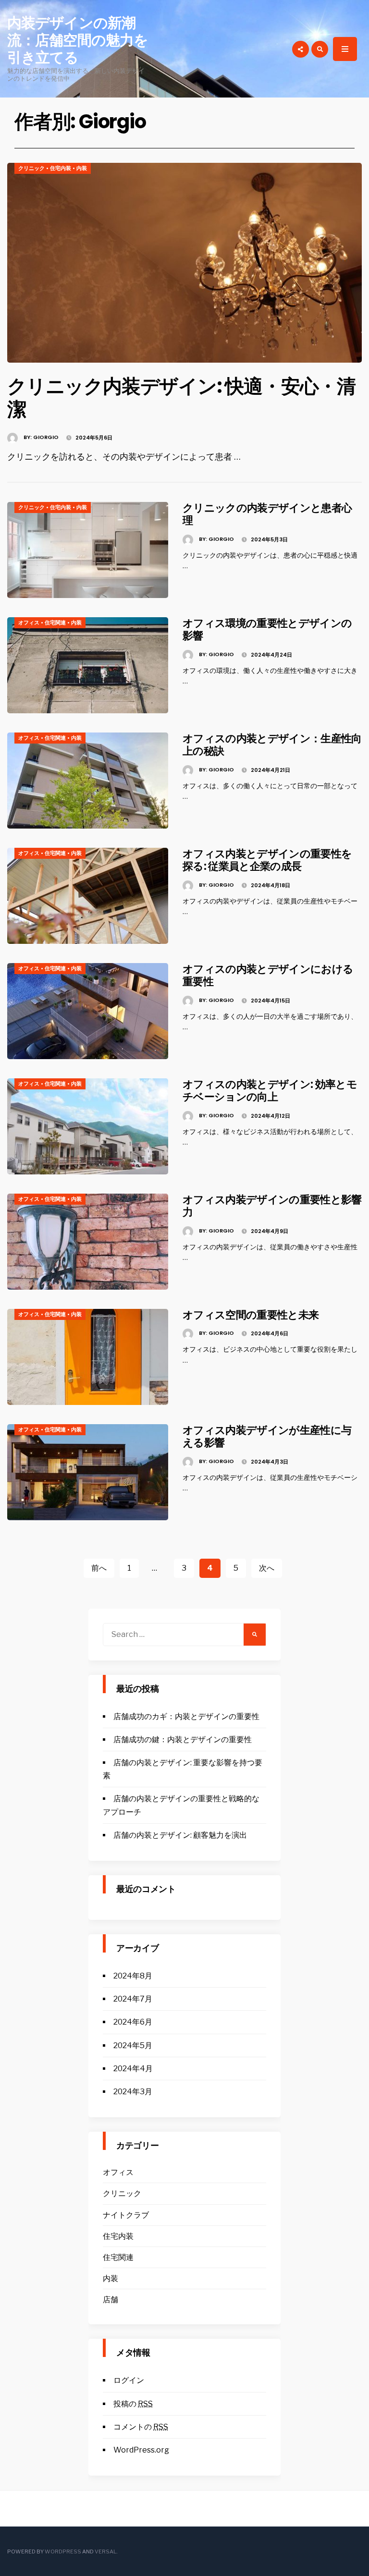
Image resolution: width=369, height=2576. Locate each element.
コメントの (141, 2427)
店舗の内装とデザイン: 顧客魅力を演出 (180, 1835)
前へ (99, 1568)
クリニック (31, 168)
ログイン (129, 2380)
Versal (105, 2552)
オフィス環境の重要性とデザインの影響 (267, 629)
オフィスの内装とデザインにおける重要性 (268, 975)
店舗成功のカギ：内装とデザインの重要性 (186, 1716)
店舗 (111, 2300)
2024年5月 (133, 2045)
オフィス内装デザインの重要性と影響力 (272, 1206)
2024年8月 (133, 1976)
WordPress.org (141, 2450)
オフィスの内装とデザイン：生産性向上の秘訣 (272, 745)
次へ (267, 1568)
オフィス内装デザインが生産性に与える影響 (267, 1436)
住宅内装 (61, 168)
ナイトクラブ (126, 2215)
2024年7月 (133, 1999)
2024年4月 (133, 2069)
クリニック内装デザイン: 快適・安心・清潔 (181, 398)
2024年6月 (133, 2022)
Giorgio (46, 437)
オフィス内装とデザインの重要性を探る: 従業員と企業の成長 (267, 860)
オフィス (29, 623)
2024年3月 (133, 2092)
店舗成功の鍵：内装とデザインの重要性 (183, 1740)
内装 (82, 168)
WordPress (63, 2552)
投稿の (133, 2404)
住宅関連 (55, 623)
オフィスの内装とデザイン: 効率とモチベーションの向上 (270, 1091)
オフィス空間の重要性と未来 (251, 1315)
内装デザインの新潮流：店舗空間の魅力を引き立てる (78, 40)
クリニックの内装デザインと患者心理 (267, 514)
